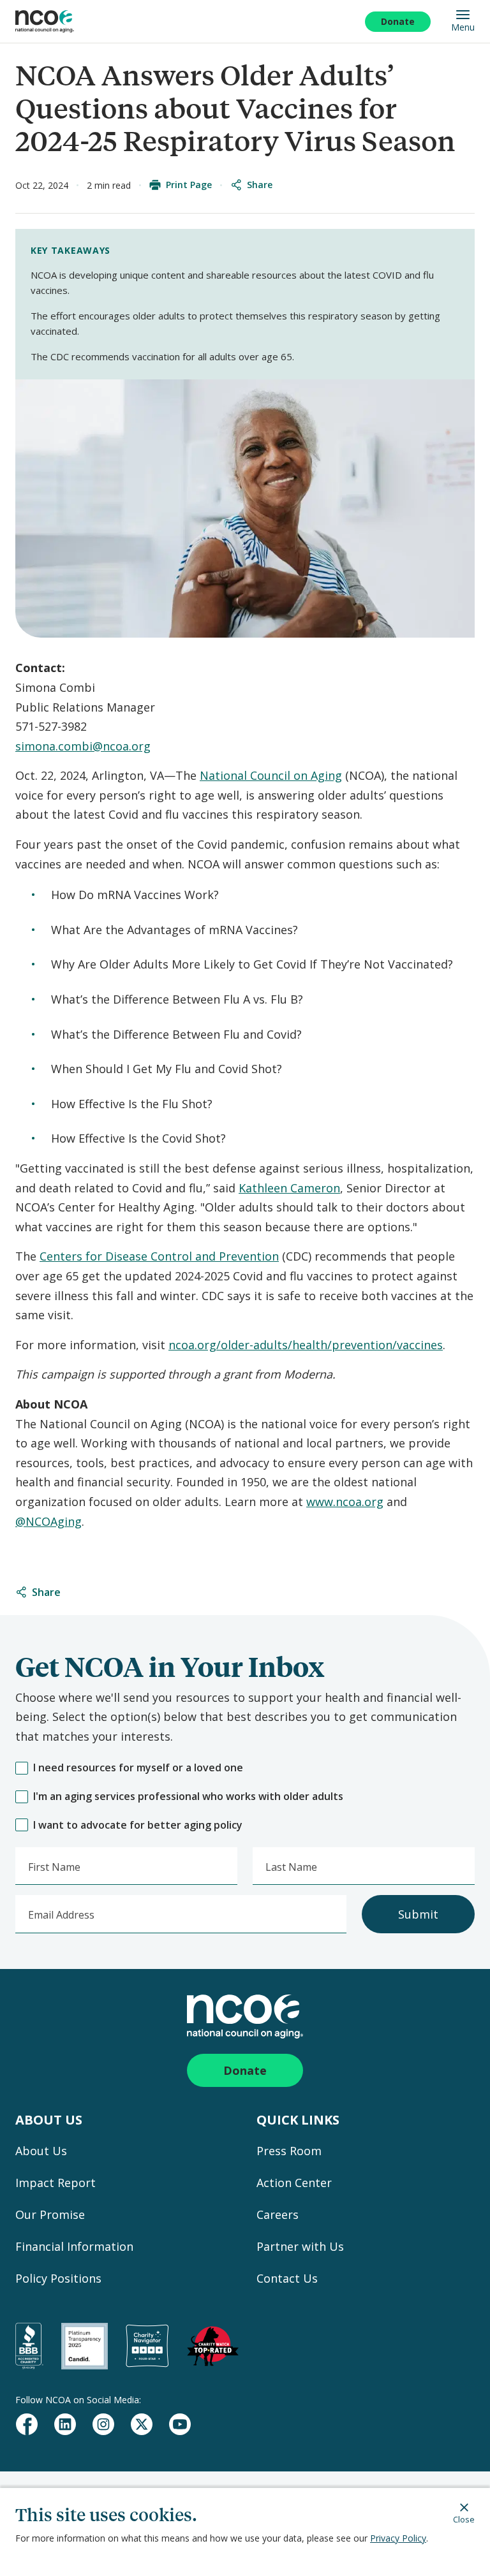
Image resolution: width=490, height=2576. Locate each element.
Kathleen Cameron (289, 1188)
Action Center (294, 2183)
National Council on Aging (271, 775)
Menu (463, 27)
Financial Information (74, 2246)
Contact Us (287, 2278)
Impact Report (56, 2183)
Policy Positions (58, 2278)
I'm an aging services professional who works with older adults (188, 1797)
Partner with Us (300, 2246)
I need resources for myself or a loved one (138, 1768)
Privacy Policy (398, 2538)
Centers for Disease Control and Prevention (159, 1256)
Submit (418, 1914)
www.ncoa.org (345, 1502)
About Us (41, 2151)
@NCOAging (48, 1521)
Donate (398, 21)
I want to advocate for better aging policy (138, 1825)
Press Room (289, 2151)
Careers (278, 2214)
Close (464, 2519)
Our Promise (50, 2214)
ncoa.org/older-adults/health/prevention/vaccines (306, 1345)
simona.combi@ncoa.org (83, 746)
